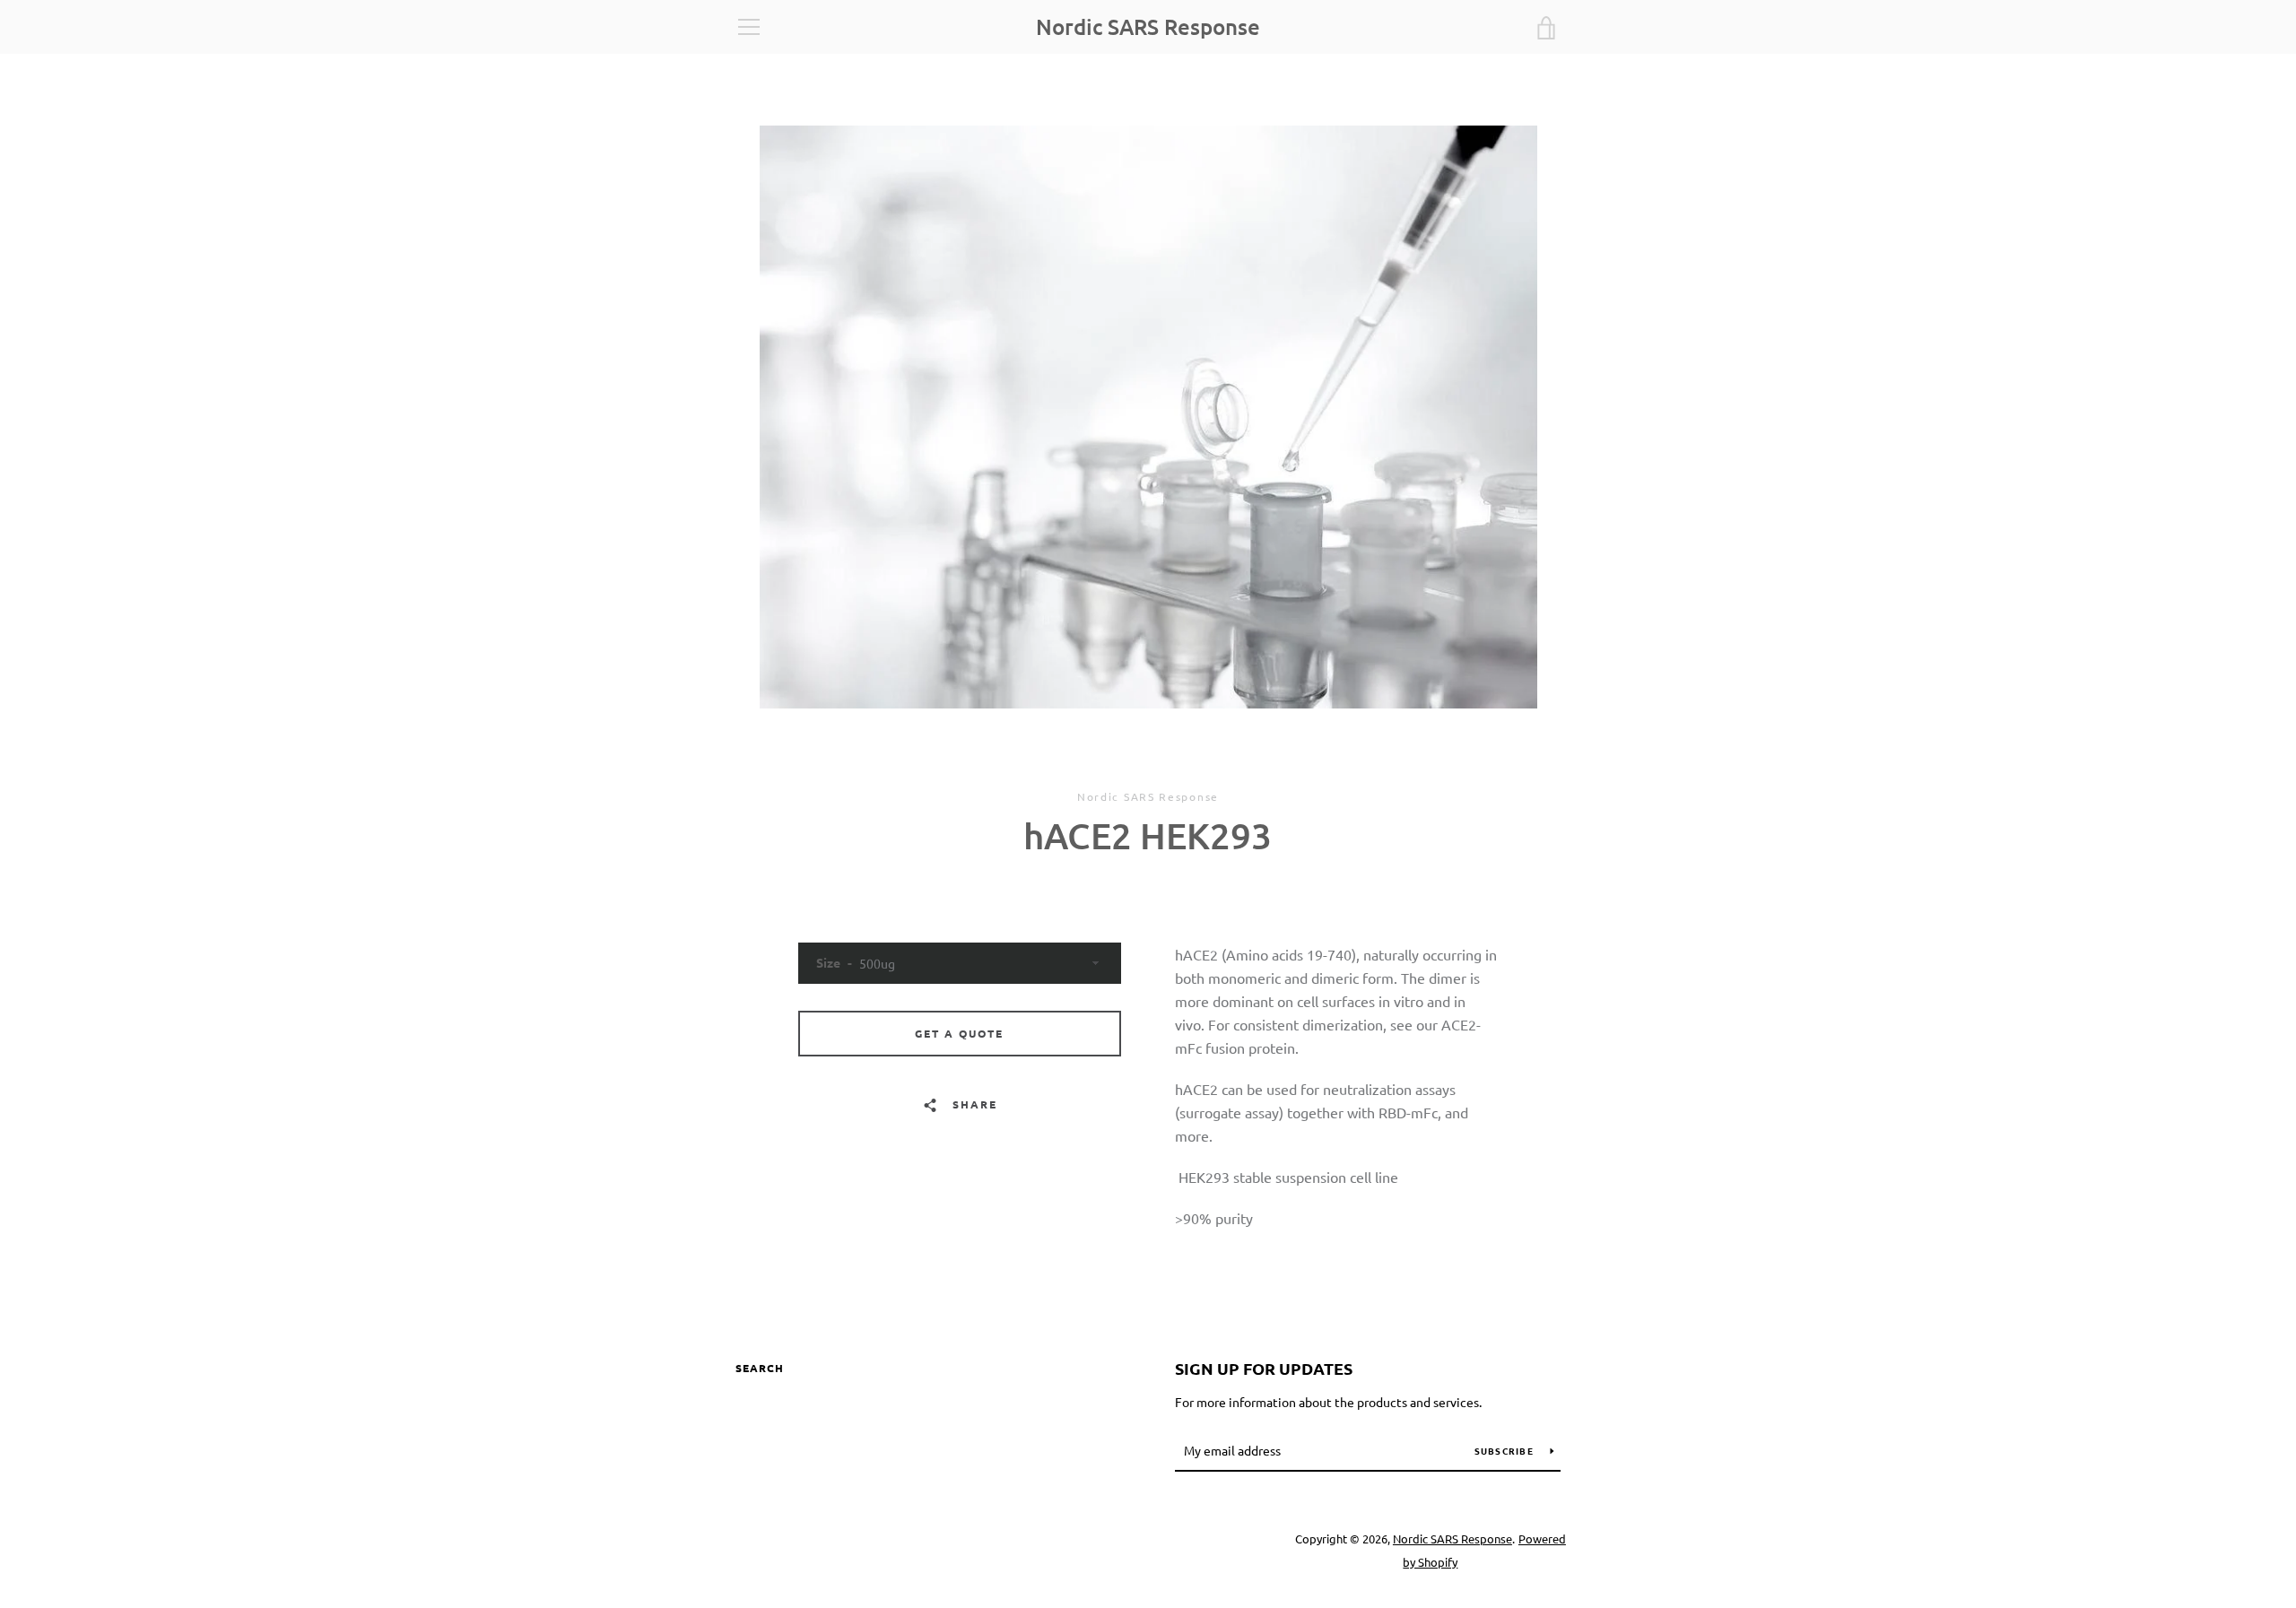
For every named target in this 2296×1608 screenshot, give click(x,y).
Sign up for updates (1264, 1368)
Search (760, 1368)
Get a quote (959, 1033)
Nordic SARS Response (1148, 27)
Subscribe (1506, 1451)
